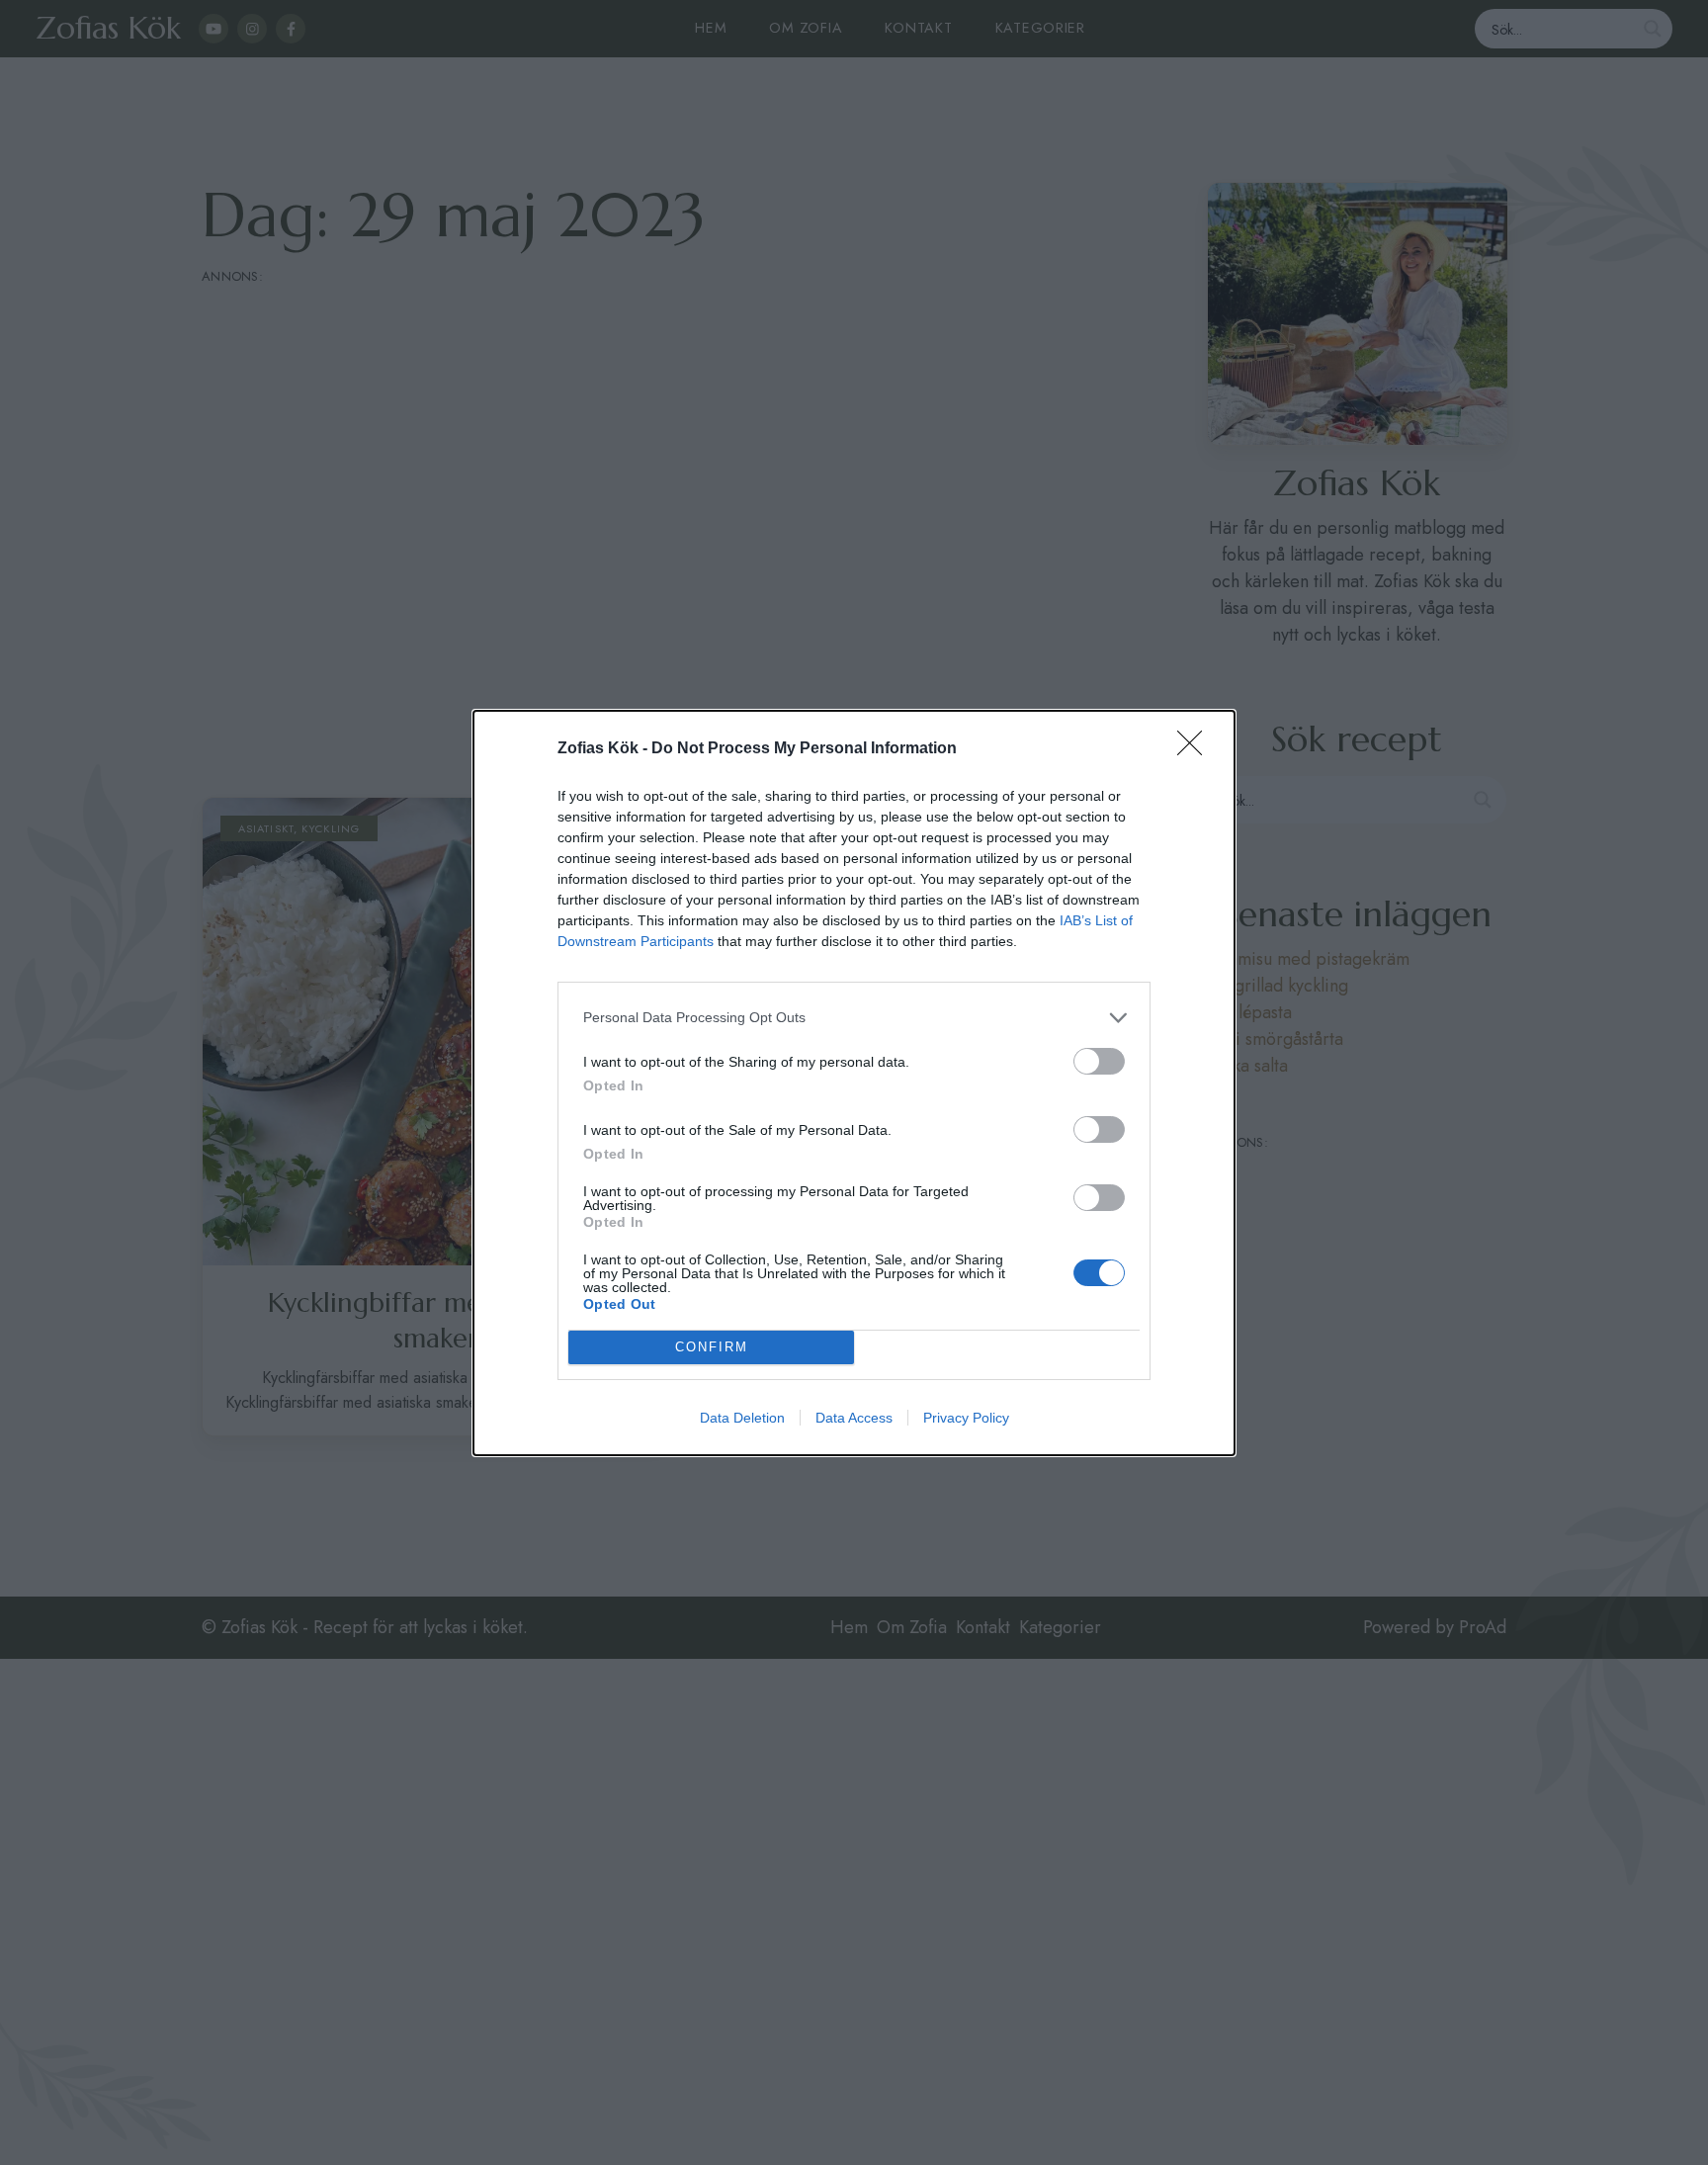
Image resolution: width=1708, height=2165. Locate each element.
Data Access (854, 1418)
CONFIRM (712, 1347)
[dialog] (854, 1083)
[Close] (1196, 749)
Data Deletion (742, 1418)
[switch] (1099, 1061)
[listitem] (854, 1018)
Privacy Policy (966, 1418)
